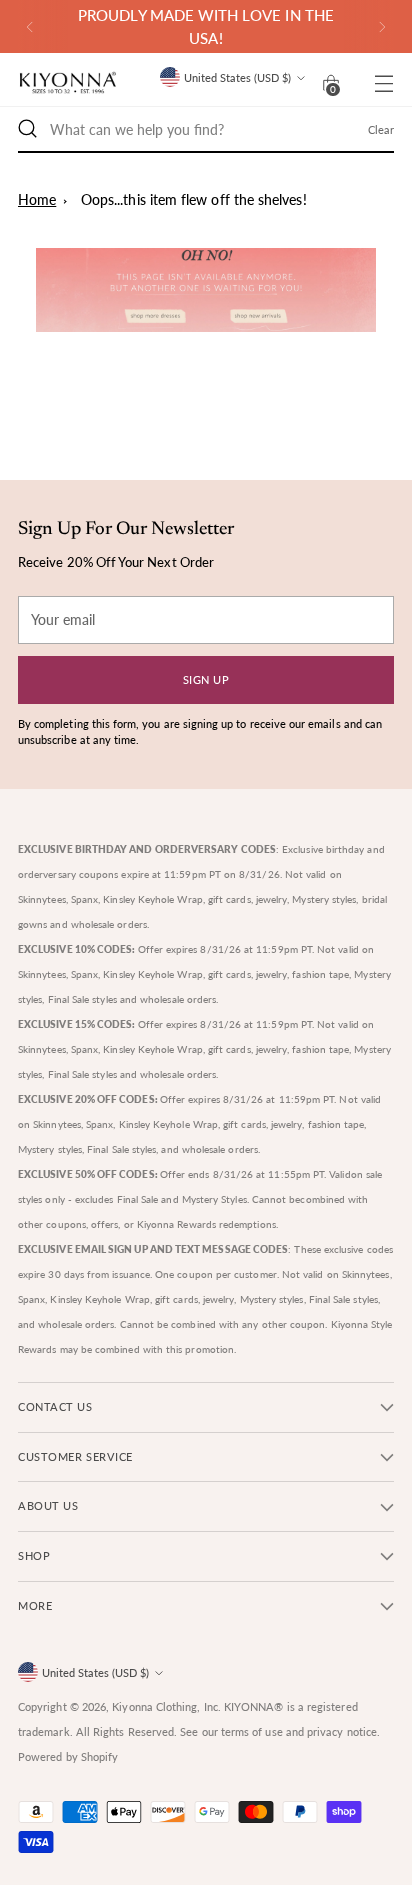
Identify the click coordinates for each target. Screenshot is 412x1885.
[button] (331, 83)
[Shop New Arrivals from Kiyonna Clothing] (206, 290)
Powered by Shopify (68, 1756)
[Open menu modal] (383, 83)
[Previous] (30, 26)
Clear (381, 129)
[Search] (28, 129)
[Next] (382, 26)
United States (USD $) (237, 77)
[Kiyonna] (68, 83)
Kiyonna (132, 1706)
